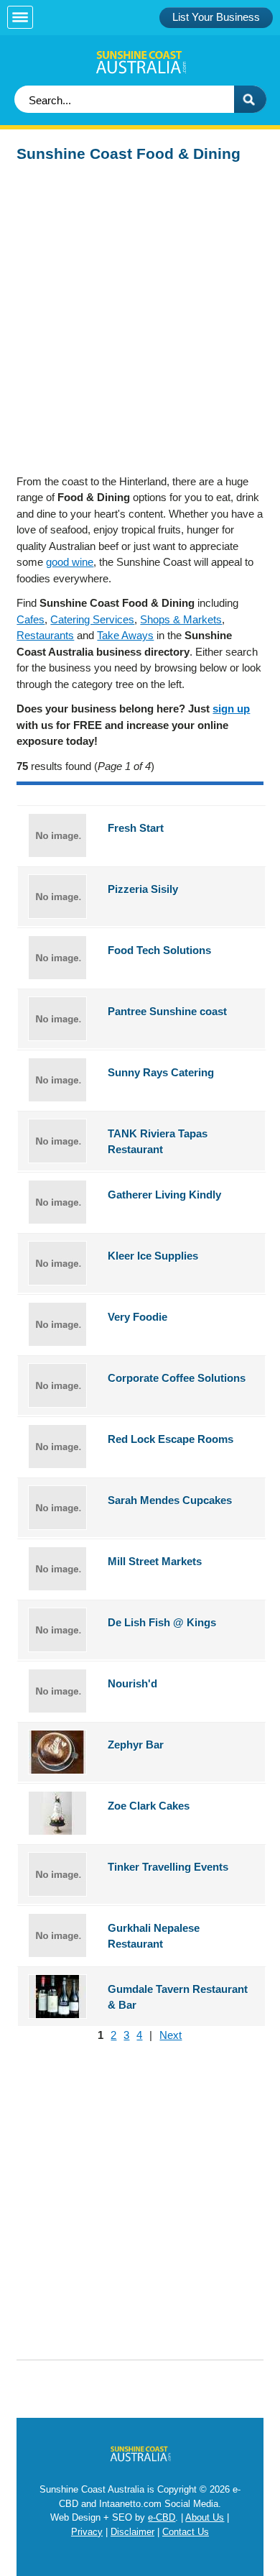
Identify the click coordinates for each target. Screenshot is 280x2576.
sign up (231, 709)
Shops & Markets (181, 619)
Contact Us (186, 2532)
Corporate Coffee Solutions (177, 1378)
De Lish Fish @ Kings (162, 1622)
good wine (70, 562)
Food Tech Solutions (159, 950)
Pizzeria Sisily (143, 889)
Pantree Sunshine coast (167, 1011)
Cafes (31, 619)
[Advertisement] (140, 312)
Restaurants (45, 635)
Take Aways (125, 635)
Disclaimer (132, 2532)
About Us (205, 2517)
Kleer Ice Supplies (153, 1256)
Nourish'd (132, 1683)
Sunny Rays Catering (161, 1072)
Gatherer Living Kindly (164, 1195)
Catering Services (92, 619)
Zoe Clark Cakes (149, 1806)
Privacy (87, 2532)
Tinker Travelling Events (168, 1867)
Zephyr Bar (136, 1745)
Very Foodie (137, 1317)
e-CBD (162, 2517)
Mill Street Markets (155, 1561)
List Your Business (216, 17)
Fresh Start (136, 828)
